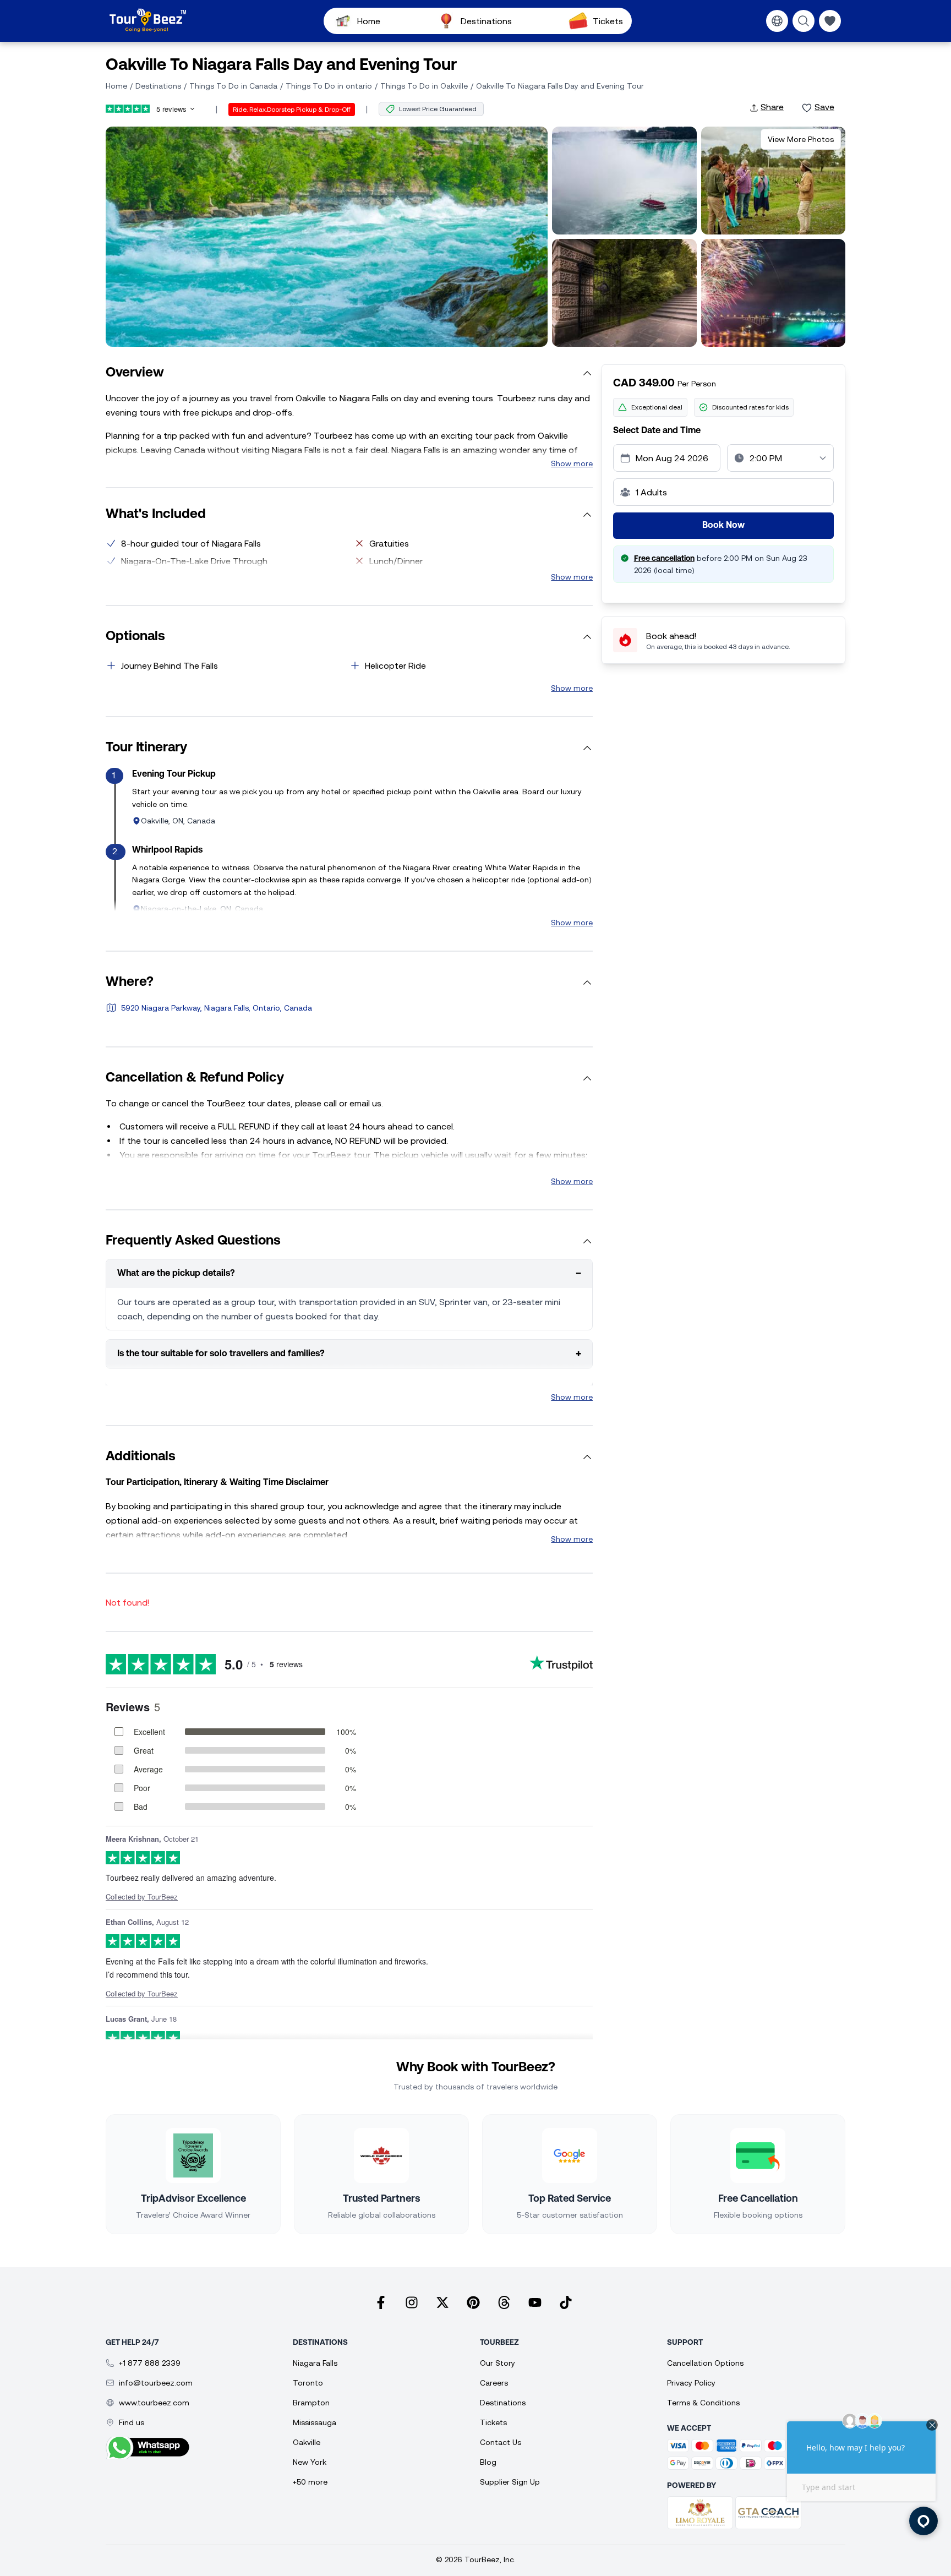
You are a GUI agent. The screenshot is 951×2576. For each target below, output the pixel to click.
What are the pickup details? (349, 1274)
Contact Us (501, 2442)
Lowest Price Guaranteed (438, 109)
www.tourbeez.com (154, 2403)
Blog (488, 2462)
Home (369, 21)
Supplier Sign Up (510, 2482)
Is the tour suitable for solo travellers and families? (349, 1354)
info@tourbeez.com (156, 2383)
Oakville (307, 2442)
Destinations (486, 21)
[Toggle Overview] (587, 373)
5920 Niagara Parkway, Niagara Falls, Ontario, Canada (217, 1008)
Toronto (308, 2383)
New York (310, 2462)
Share (772, 107)
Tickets (608, 21)
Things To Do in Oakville (424, 86)
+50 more (310, 2482)
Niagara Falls (315, 2363)
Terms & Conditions (703, 2403)
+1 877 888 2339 (150, 2363)
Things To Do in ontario (329, 86)
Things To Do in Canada (233, 86)
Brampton (311, 2403)
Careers (494, 2383)
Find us (132, 2422)
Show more (572, 463)
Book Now (723, 526)
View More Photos (801, 139)
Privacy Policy (691, 2383)
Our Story (498, 2363)
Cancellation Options (705, 2363)
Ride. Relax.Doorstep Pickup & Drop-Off (292, 110)
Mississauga (315, 2422)
